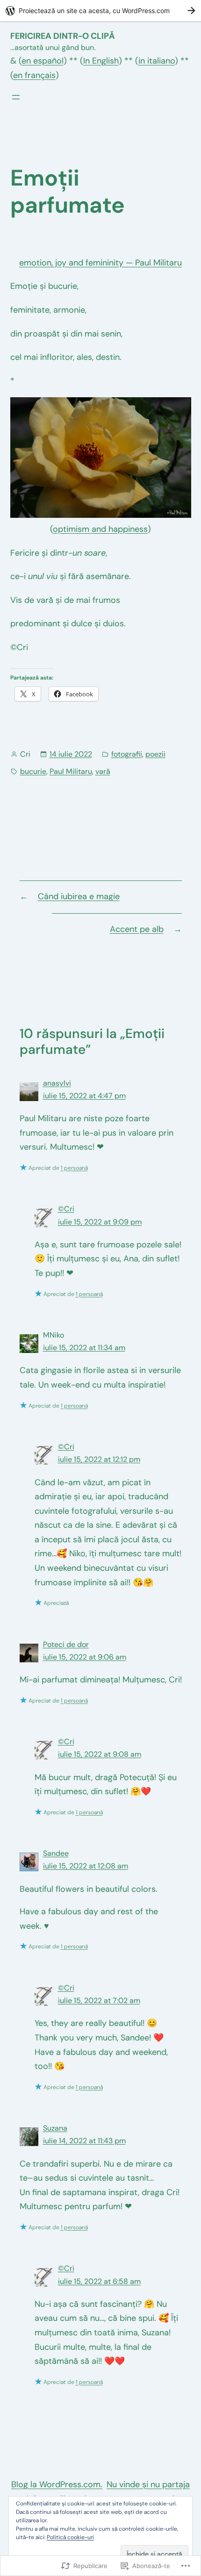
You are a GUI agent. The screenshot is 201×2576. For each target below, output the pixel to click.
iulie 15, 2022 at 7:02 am (99, 2000)
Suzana (55, 2128)
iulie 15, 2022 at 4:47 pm (84, 1096)
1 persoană (74, 1168)
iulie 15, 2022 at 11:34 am (84, 1348)
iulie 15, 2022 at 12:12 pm (99, 1459)
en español (43, 61)
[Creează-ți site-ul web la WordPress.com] (100, 11)
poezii (155, 754)
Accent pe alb (137, 929)
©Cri (66, 1209)
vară (103, 771)
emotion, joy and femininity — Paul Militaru (100, 263)
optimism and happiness (100, 529)
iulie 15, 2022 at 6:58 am (99, 2281)
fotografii (127, 754)
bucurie (33, 771)
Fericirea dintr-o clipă (63, 36)
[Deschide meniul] (16, 97)
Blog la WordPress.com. (57, 2484)
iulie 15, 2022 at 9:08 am (100, 1754)
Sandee (56, 1853)
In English (101, 61)
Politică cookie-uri (70, 2537)
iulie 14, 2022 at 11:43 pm (84, 2141)
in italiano (157, 61)
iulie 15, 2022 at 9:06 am (85, 1657)
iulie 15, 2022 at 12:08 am (86, 1866)
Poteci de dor (66, 1644)
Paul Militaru (71, 771)
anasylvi (57, 1083)
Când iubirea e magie (79, 896)
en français (34, 75)
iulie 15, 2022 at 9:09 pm (100, 1222)
